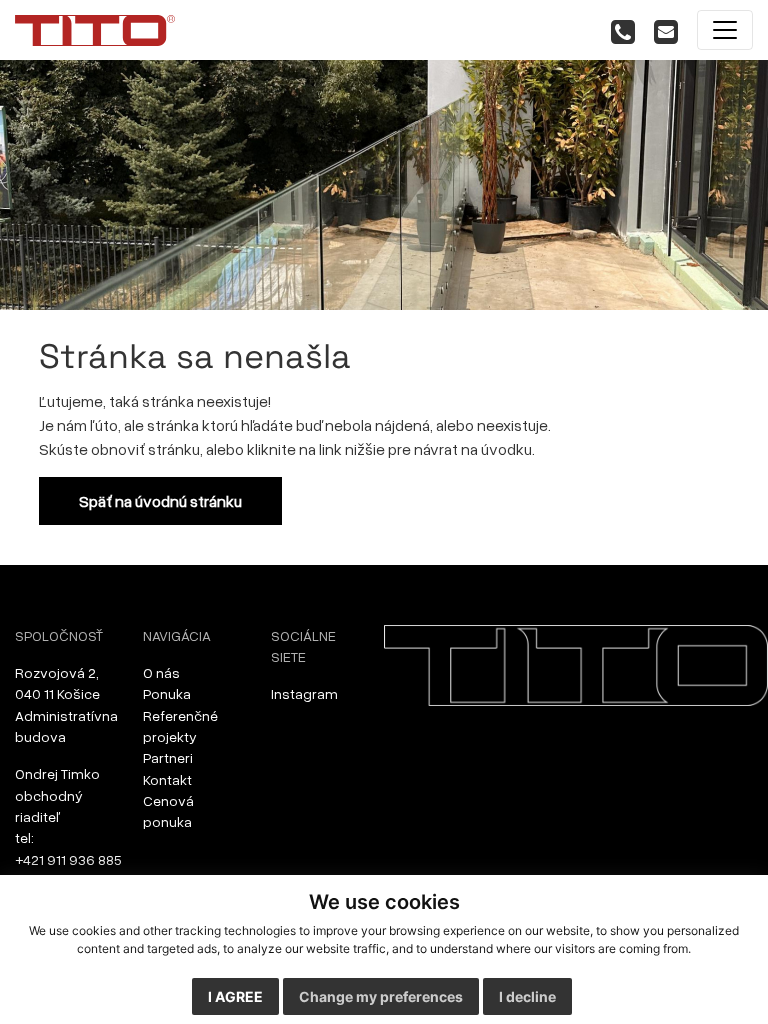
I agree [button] (235, 996)
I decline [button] (527, 996)
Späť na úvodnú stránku (160, 501)
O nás (161, 672)
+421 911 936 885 (68, 859)
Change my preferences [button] (381, 996)
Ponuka (167, 693)
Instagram (304, 693)
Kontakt (167, 779)
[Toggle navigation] (725, 30)
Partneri (168, 757)
